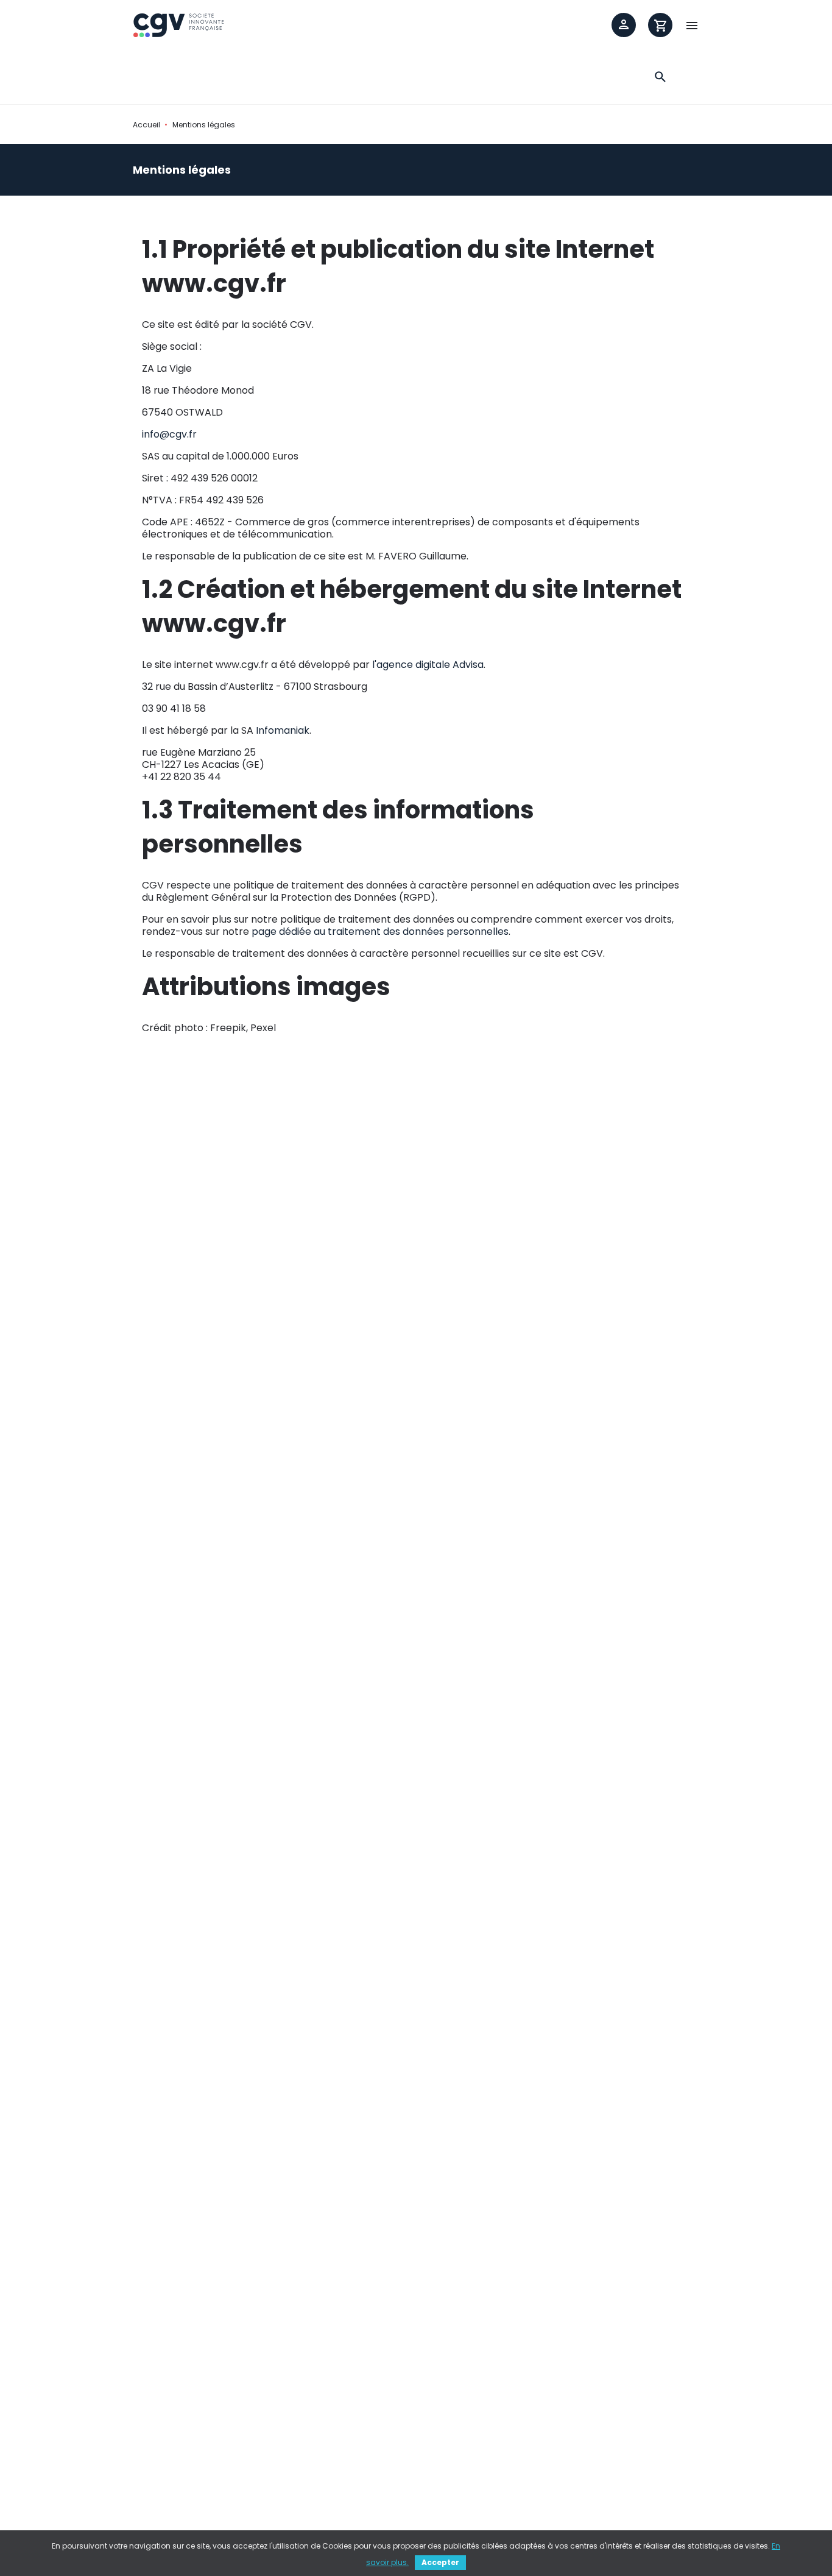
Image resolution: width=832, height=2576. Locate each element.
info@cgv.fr (169, 434)
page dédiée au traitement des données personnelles (380, 931)
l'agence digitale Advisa (428, 665)
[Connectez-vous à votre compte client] (624, 25)
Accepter (440, 2562)
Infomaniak (283, 730)
